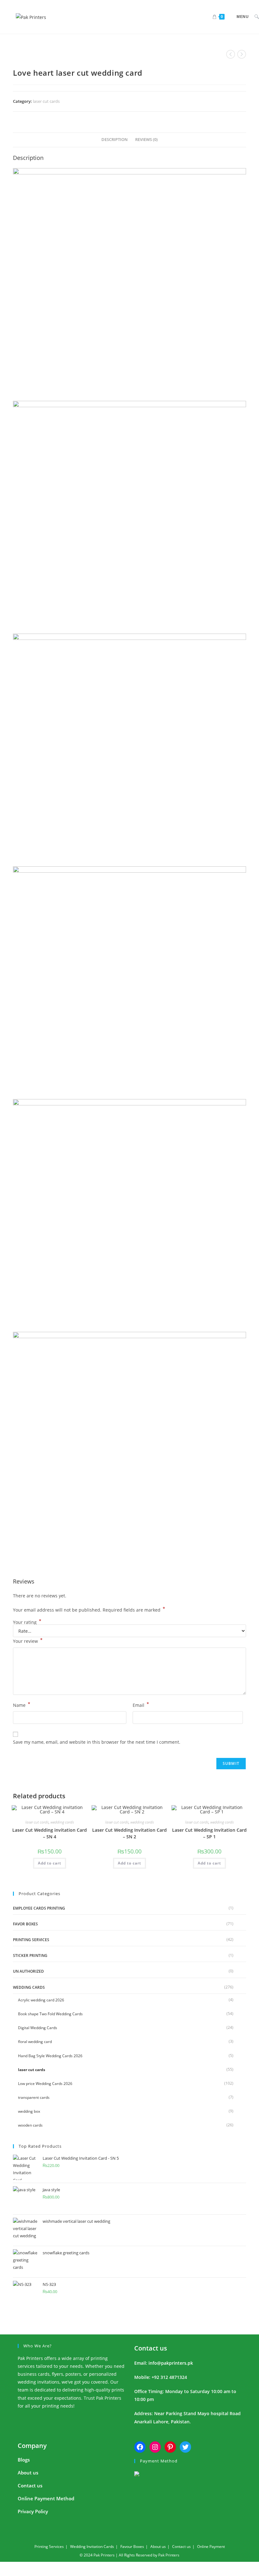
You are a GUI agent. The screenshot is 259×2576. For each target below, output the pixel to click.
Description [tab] (114, 140)
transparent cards (34, 2097)
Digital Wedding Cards (38, 2028)
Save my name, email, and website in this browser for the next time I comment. (97, 1742)
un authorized (28, 1971)
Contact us (151, 2348)
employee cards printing (39, 1908)
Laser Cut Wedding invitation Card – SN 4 (50, 1833)
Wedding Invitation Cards (92, 2547)
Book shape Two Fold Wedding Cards (50, 2014)
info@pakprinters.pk (171, 2363)
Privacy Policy (33, 2511)
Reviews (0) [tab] (146, 140)
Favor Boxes (25, 1924)
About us (28, 2473)
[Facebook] (140, 2447)
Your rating (27, 1622)
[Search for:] (254, 17)
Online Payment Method (46, 2498)
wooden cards (30, 2125)
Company (32, 2446)
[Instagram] (155, 2447)
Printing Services (31, 1940)
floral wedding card (35, 2042)
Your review (28, 1641)
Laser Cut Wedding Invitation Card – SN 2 (129, 1833)
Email (141, 1705)
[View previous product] (231, 54)
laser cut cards (46, 101)
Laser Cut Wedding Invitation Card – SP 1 (209, 1833)
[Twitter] (185, 2447)
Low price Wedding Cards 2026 (45, 2084)
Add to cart (50, 1863)
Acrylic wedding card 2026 (41, 2000)
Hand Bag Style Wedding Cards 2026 (50, 2056)
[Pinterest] (170, 2447)
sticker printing (30, 1955)
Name (22, 1705)
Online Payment (211, 2547)
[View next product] (242, 54)
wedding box (29, 2111)
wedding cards (62, 1822)
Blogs (24, 2460)
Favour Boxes (132, 2547)
